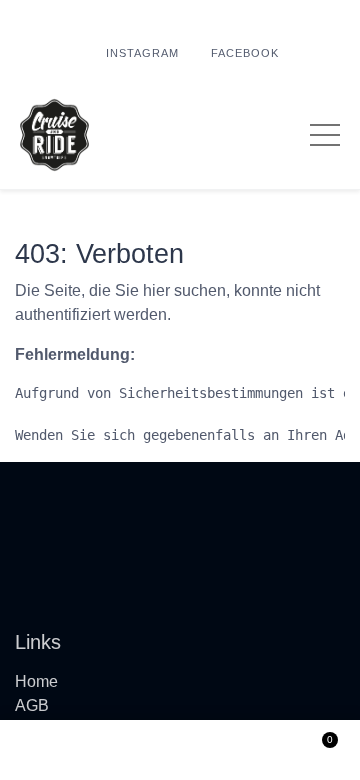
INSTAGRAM (142, 53)
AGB (32, 705)
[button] (43, 750)
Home (36, 681)
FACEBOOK (245, 53)
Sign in (180, 750)
